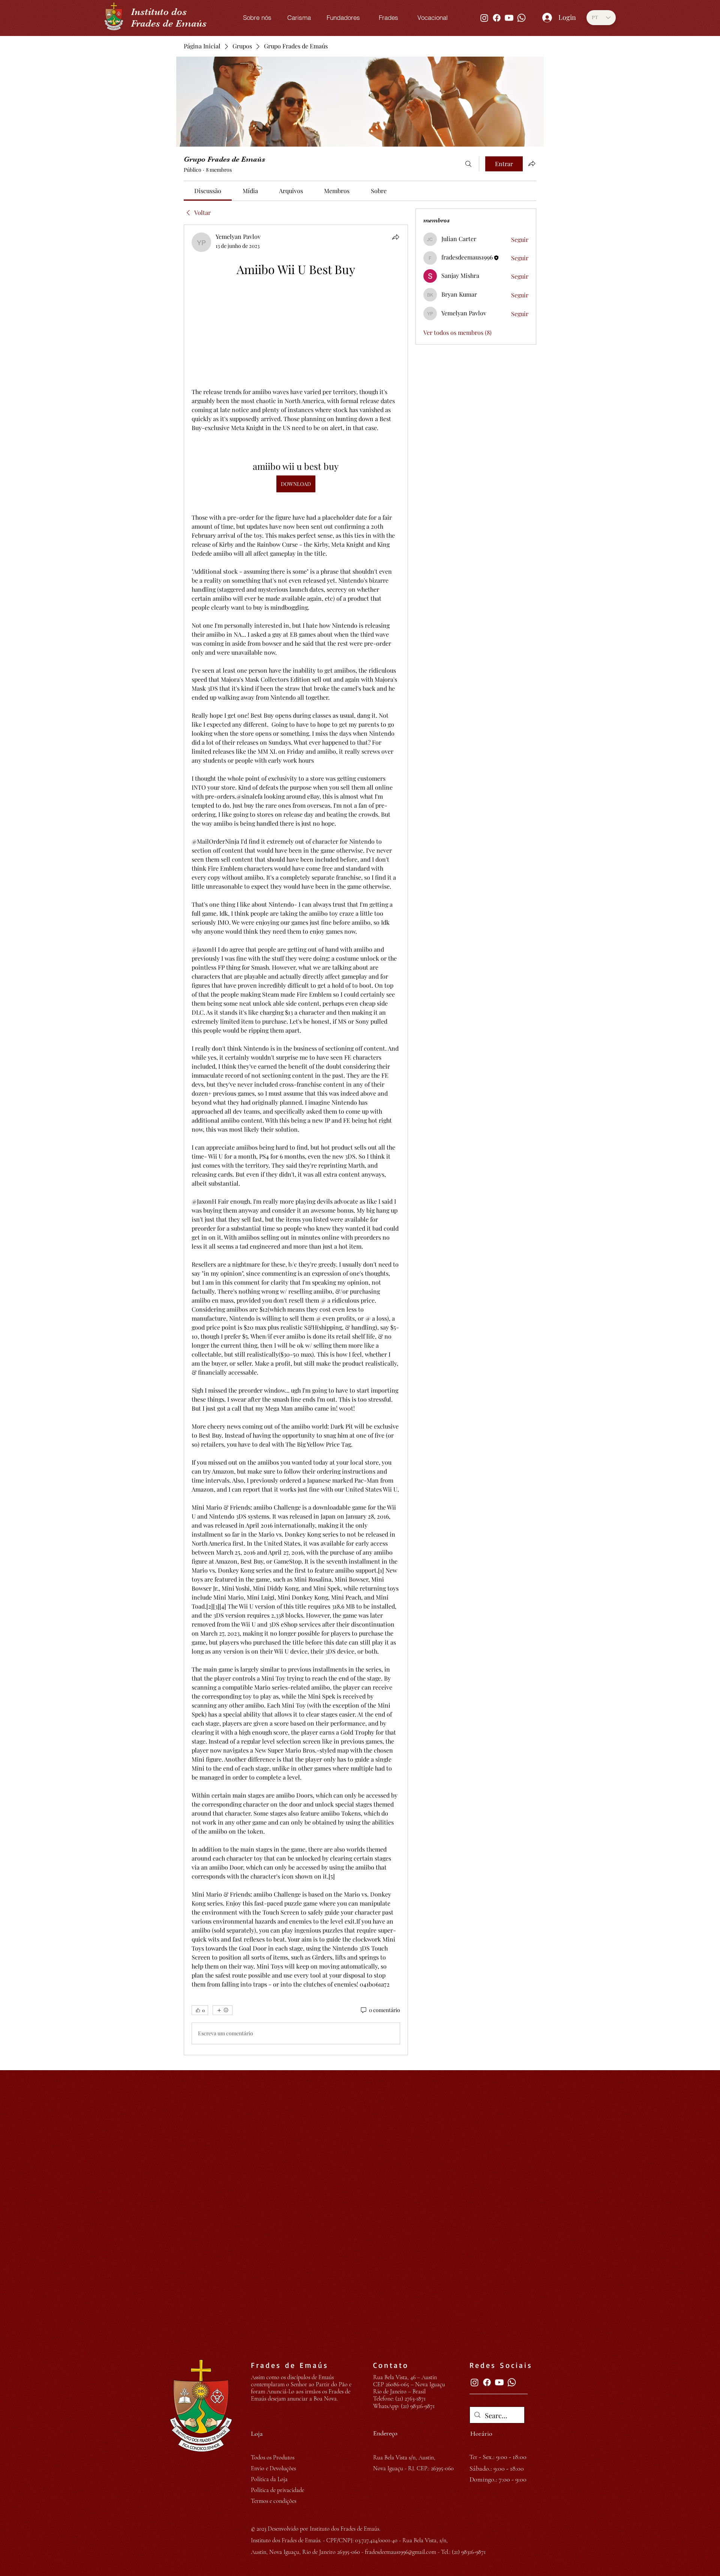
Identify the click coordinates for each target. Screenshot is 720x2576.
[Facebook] (497, 18)
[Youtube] (509, 18)
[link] (208, 191)
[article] (296, 1140)
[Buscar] (468, 164)
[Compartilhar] (396, 237)
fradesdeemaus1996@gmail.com (400, 2552)
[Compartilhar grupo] (532, 163)
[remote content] (296, 333)
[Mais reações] (223, 2010)
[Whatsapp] (521, 18)
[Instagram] (484, 18)
